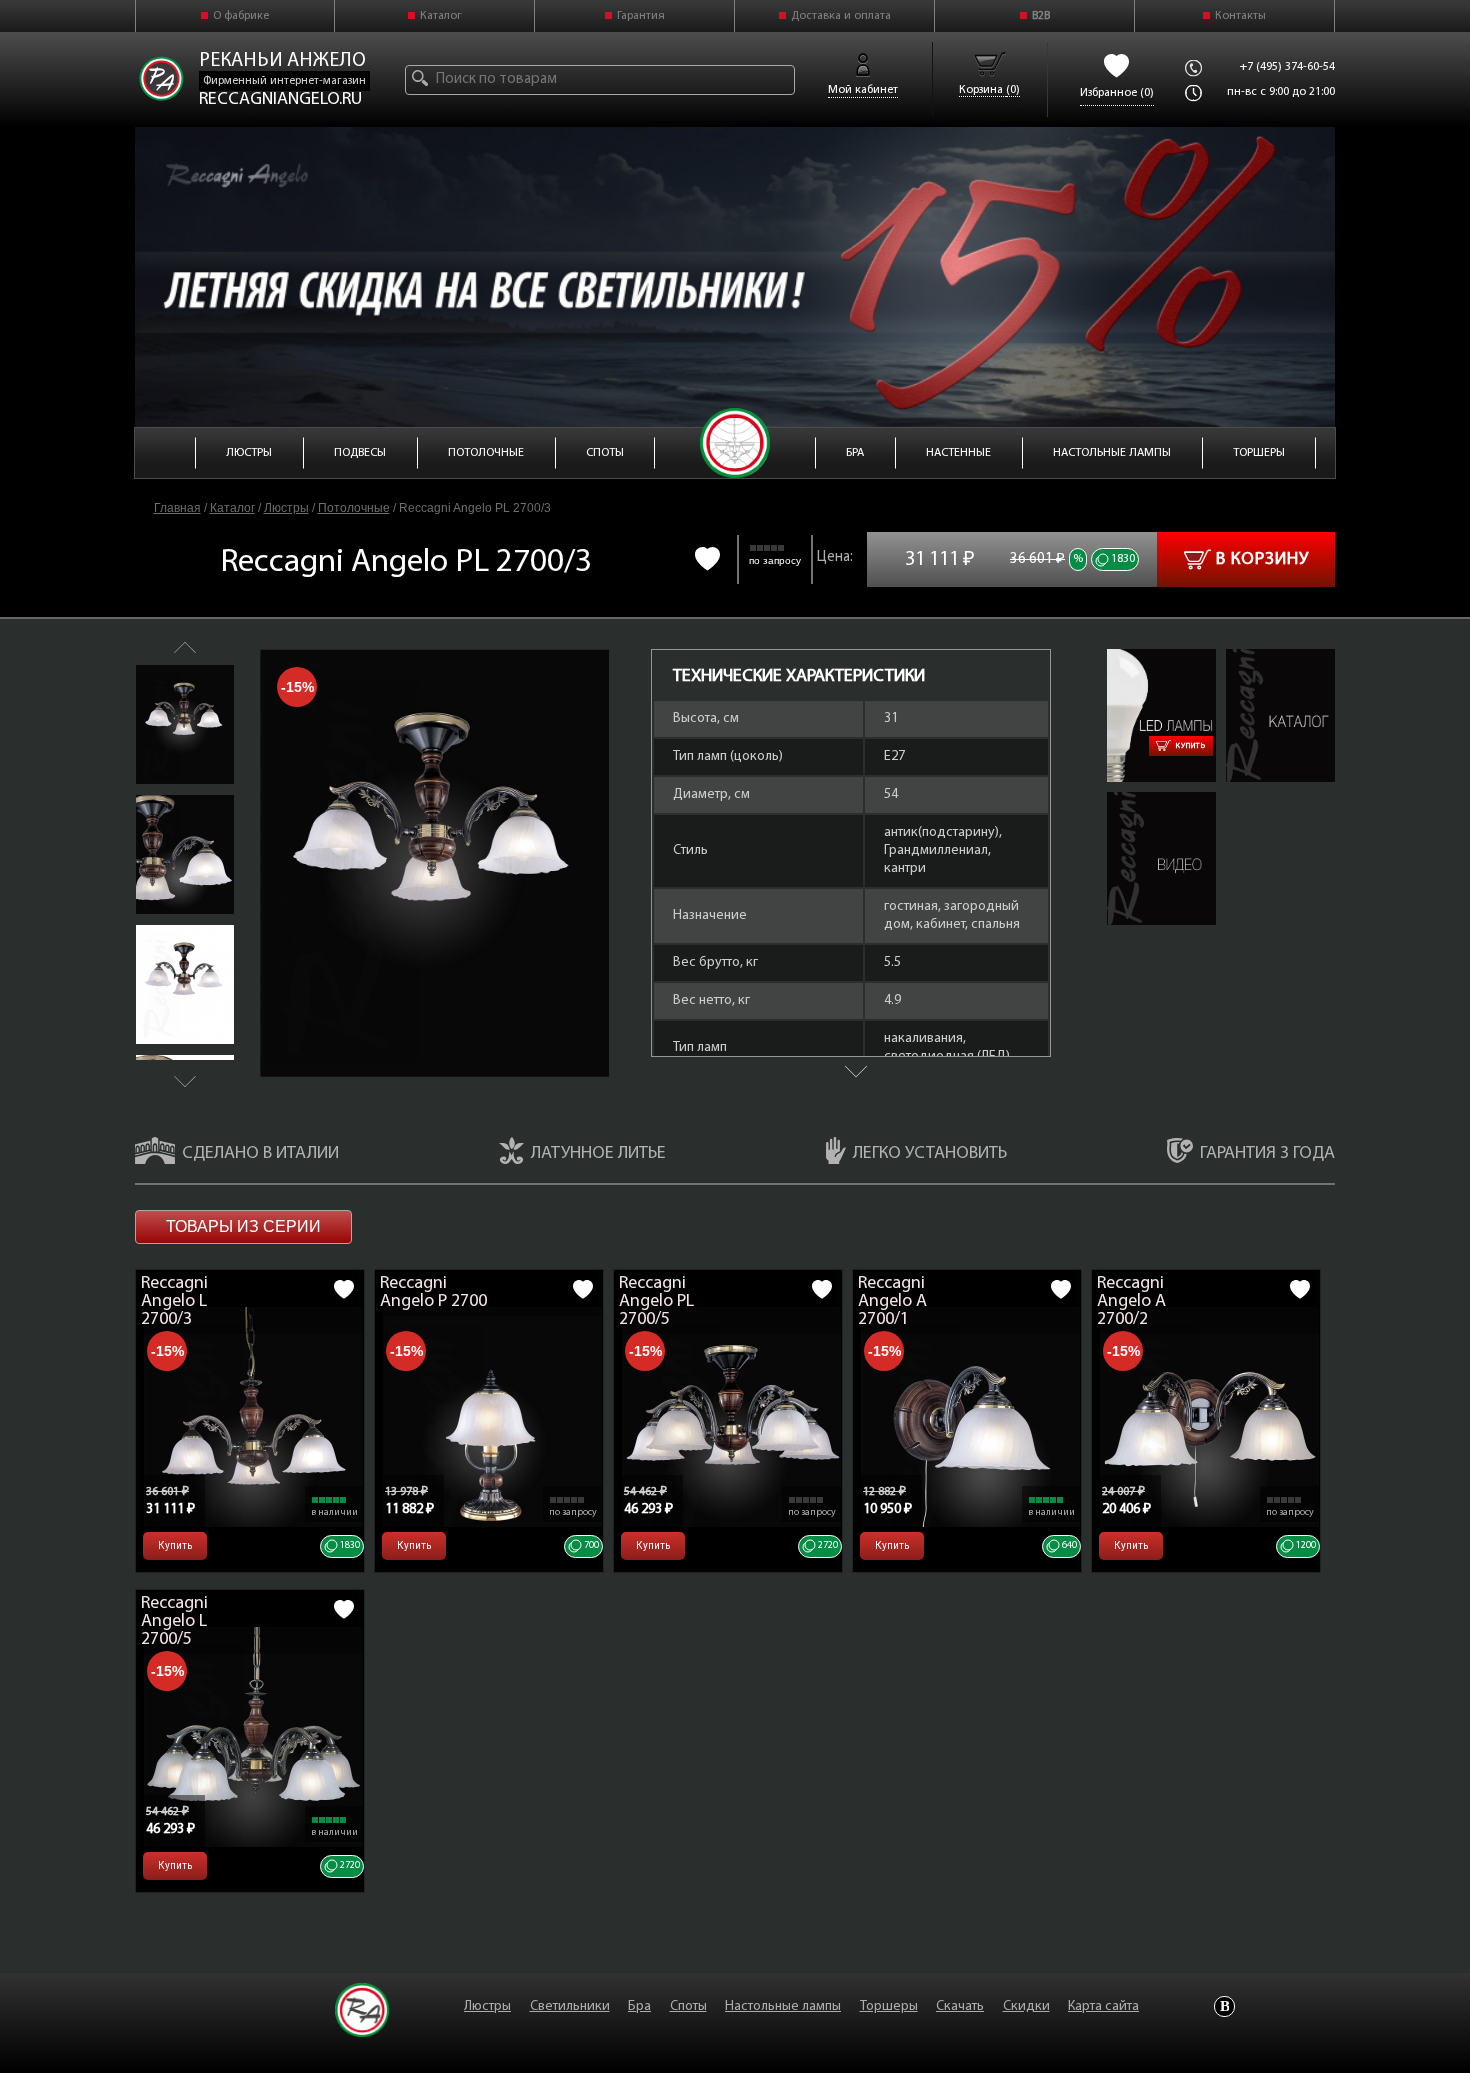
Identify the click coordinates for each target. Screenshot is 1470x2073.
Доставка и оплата (841, 16)
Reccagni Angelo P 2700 (433, 1293)
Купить (1191, 746)
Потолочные (354, 508)
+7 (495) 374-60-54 (1287, 67)
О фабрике (241, 16)
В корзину (1262, 560)
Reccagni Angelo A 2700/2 (1131, 1302)
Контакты (1240, 16)
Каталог (441, 16)
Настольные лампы (783, 2006)
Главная (177, 508)
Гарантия (641, 16)
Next (185, 1081)
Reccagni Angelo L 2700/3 (174, 1302)
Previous (185, 647)
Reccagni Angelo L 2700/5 (174, 1622)
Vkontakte (1224, 2006)
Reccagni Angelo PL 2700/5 (656, 1302)
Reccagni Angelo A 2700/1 (892, 1302)
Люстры (286, 508)
